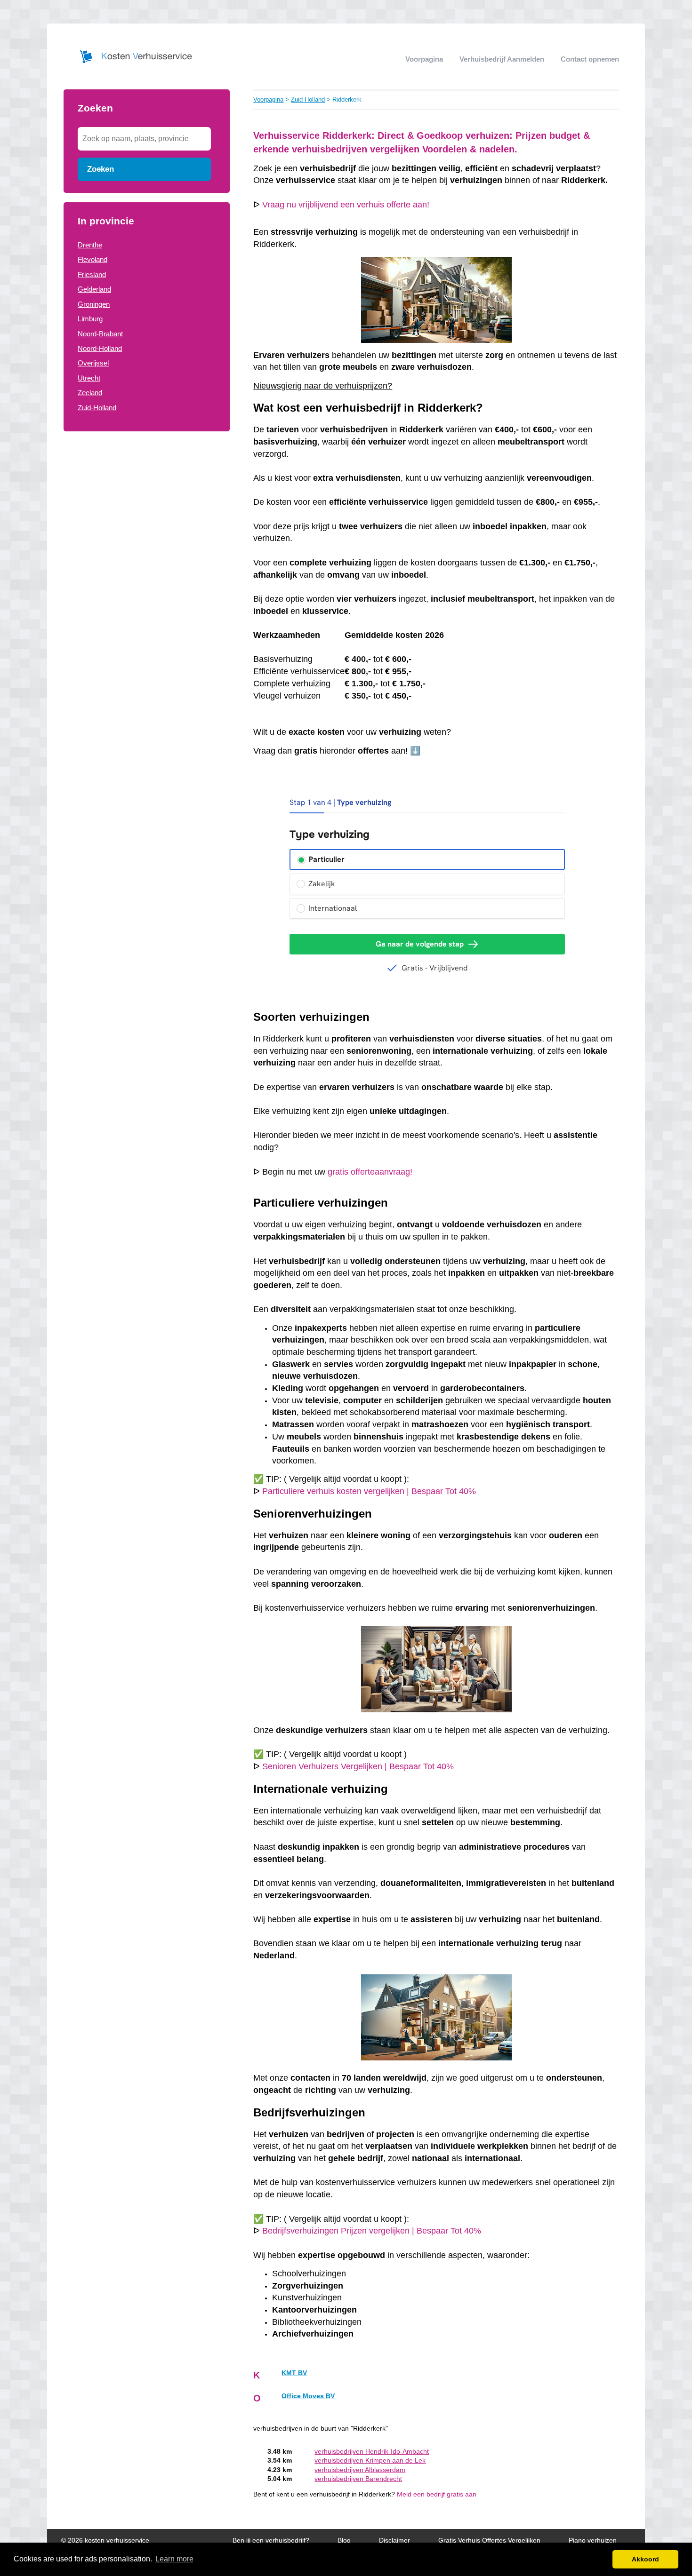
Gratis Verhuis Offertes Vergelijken (489, 2540)
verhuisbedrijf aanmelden (502, 59)
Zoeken (101, 169)
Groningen (94, 304)
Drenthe (90, 245)
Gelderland (94, 289)
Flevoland (93, 259)
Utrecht (89, 378)
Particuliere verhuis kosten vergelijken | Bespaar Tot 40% (369, 1491)
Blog (344, 2540)
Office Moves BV (308, 2396)
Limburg (90, 319)
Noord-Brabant (100, 334)
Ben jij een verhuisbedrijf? (271, 2540)
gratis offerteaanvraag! (370, 1172)
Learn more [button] (174, 2559)
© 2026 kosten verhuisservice (105, 2540)
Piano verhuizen (593, 2540)
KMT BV (294, 2373)
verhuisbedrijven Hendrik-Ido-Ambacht (372, 2452)
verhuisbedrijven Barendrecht (358, 2479)
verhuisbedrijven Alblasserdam (360, 2470)
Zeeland (90, 393)
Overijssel (93, 363)
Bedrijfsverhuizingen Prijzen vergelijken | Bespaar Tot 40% (372, 2231)
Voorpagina (424, 59)
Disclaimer (394, 2540)
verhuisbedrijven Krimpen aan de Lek (370, 2461)
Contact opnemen (590, 59)
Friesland (92, 274)
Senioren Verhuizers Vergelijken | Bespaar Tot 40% (358, 1766)
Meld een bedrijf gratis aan (437, 2494)
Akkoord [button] (645, 2559)
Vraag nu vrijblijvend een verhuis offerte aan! (346, 205)
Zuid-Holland (97, 408)
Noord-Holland (100, 348)
